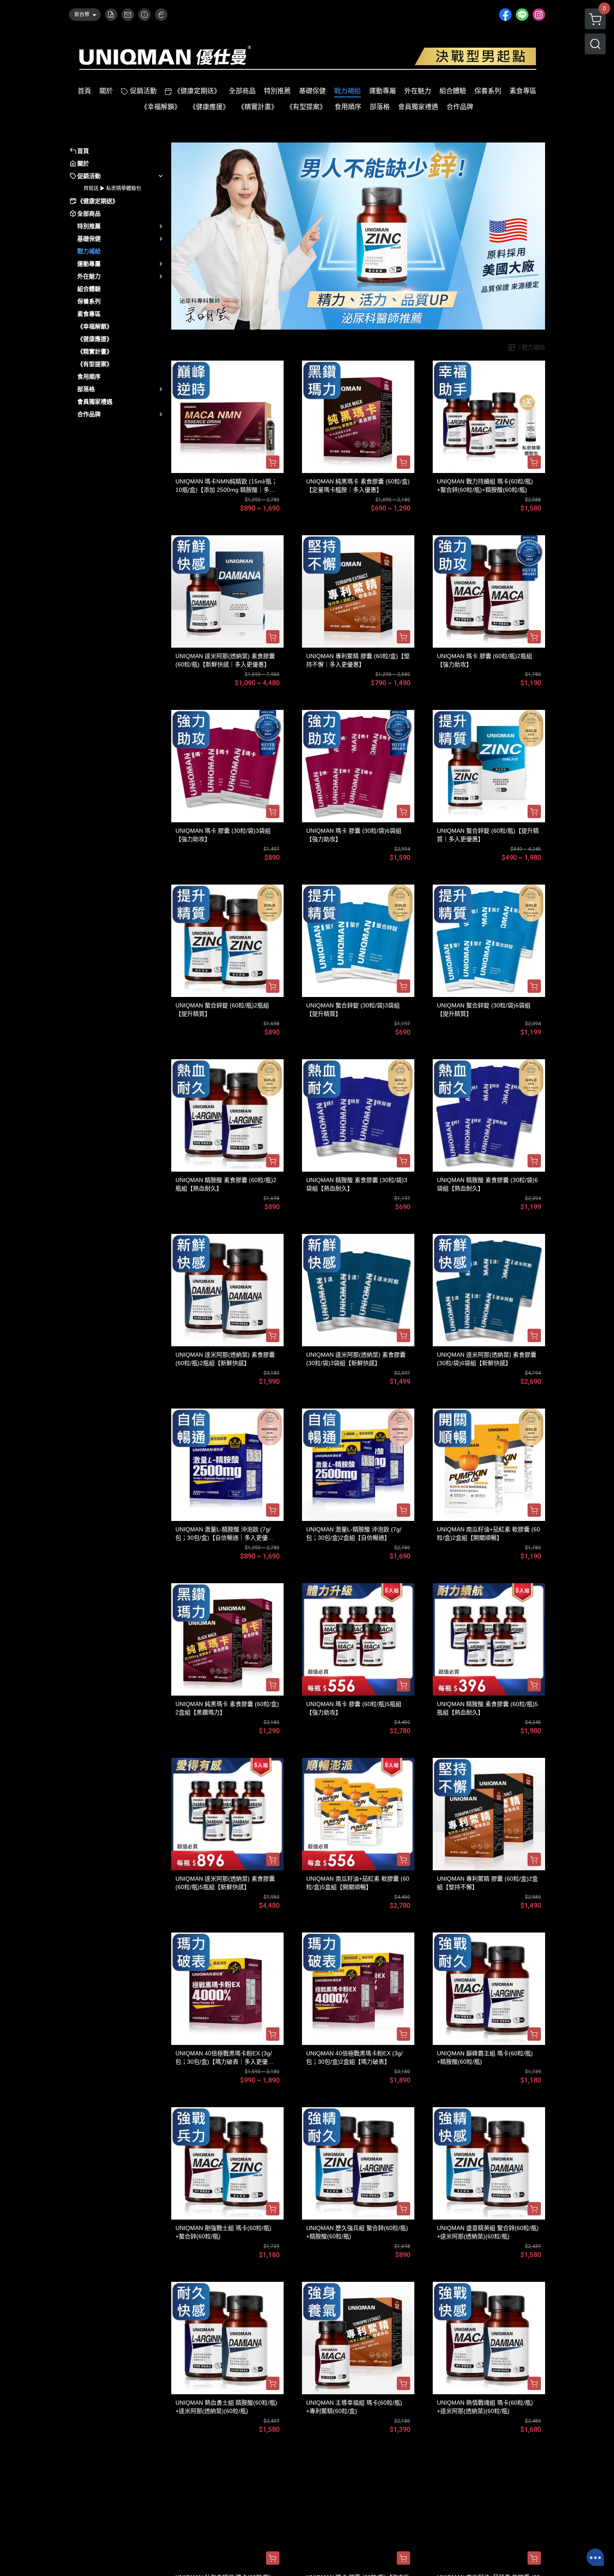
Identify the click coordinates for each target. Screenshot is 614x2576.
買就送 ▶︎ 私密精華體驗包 (112, 188)
